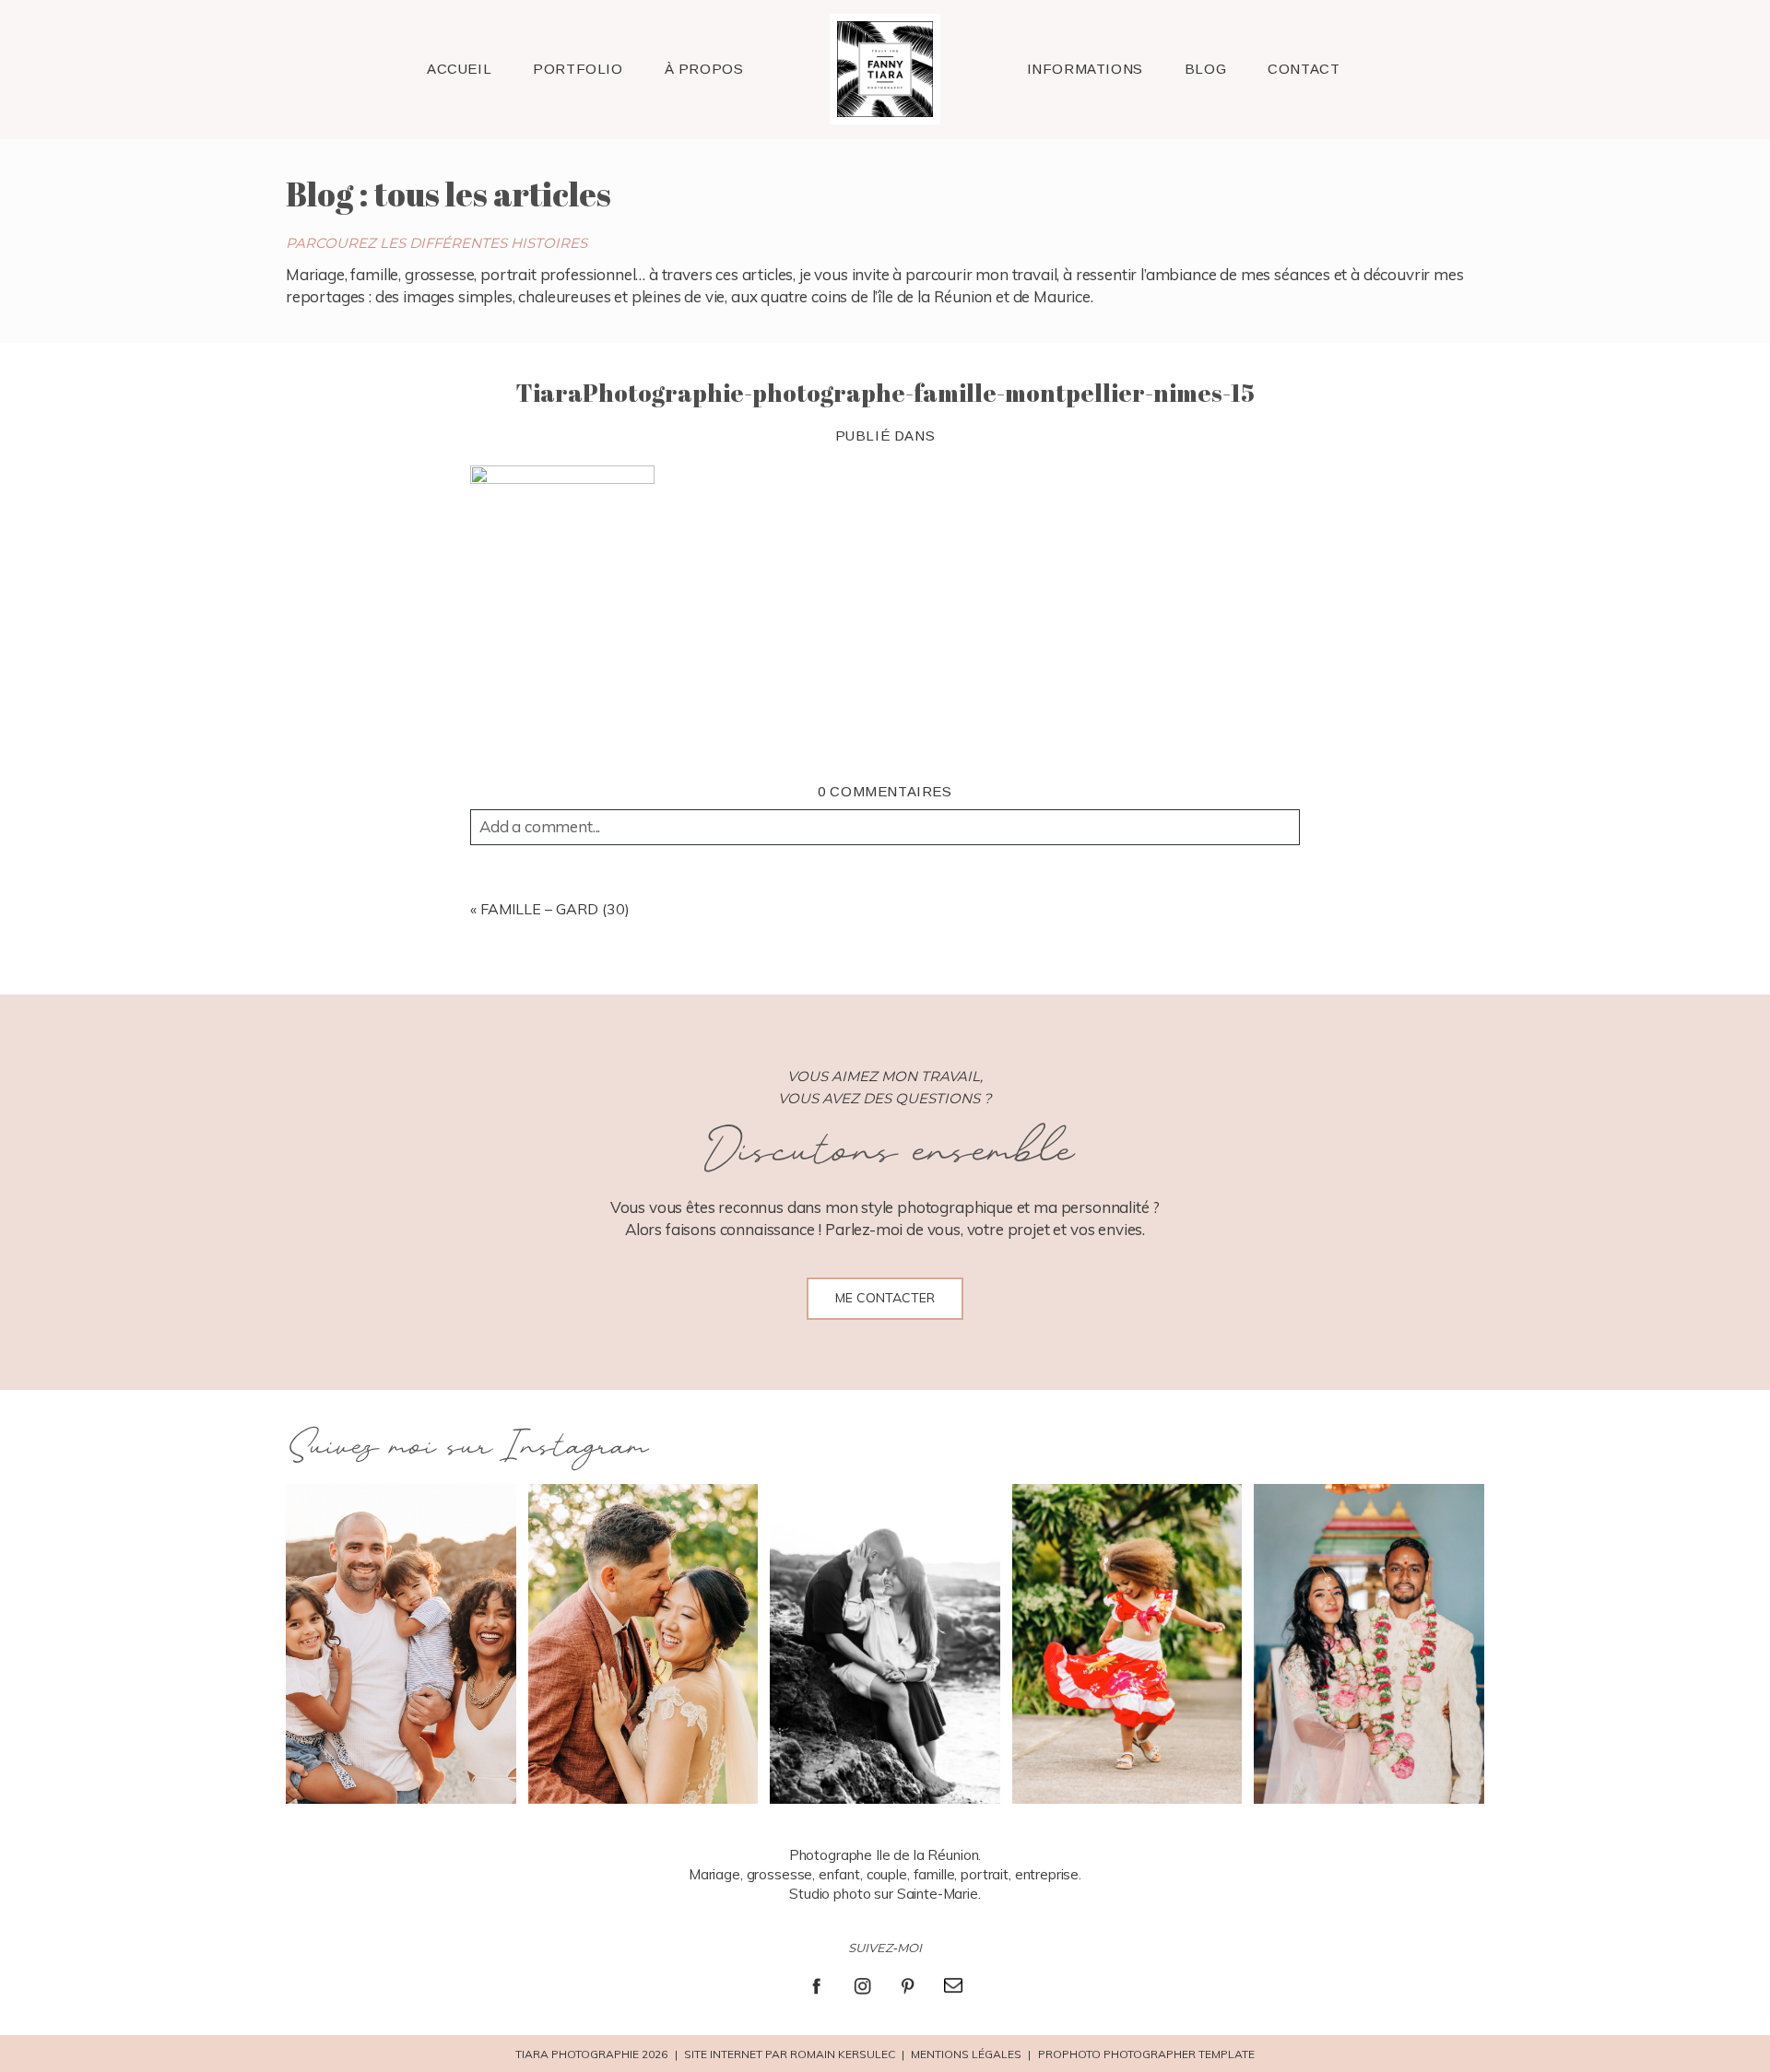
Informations (1085, 69)
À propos (704, 69)
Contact (1304, 69)
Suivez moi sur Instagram (466, 1448)
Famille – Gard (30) (555, 909)
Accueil (459, 69)
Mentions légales (966, 2054)
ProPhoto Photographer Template (1146, 2054)
